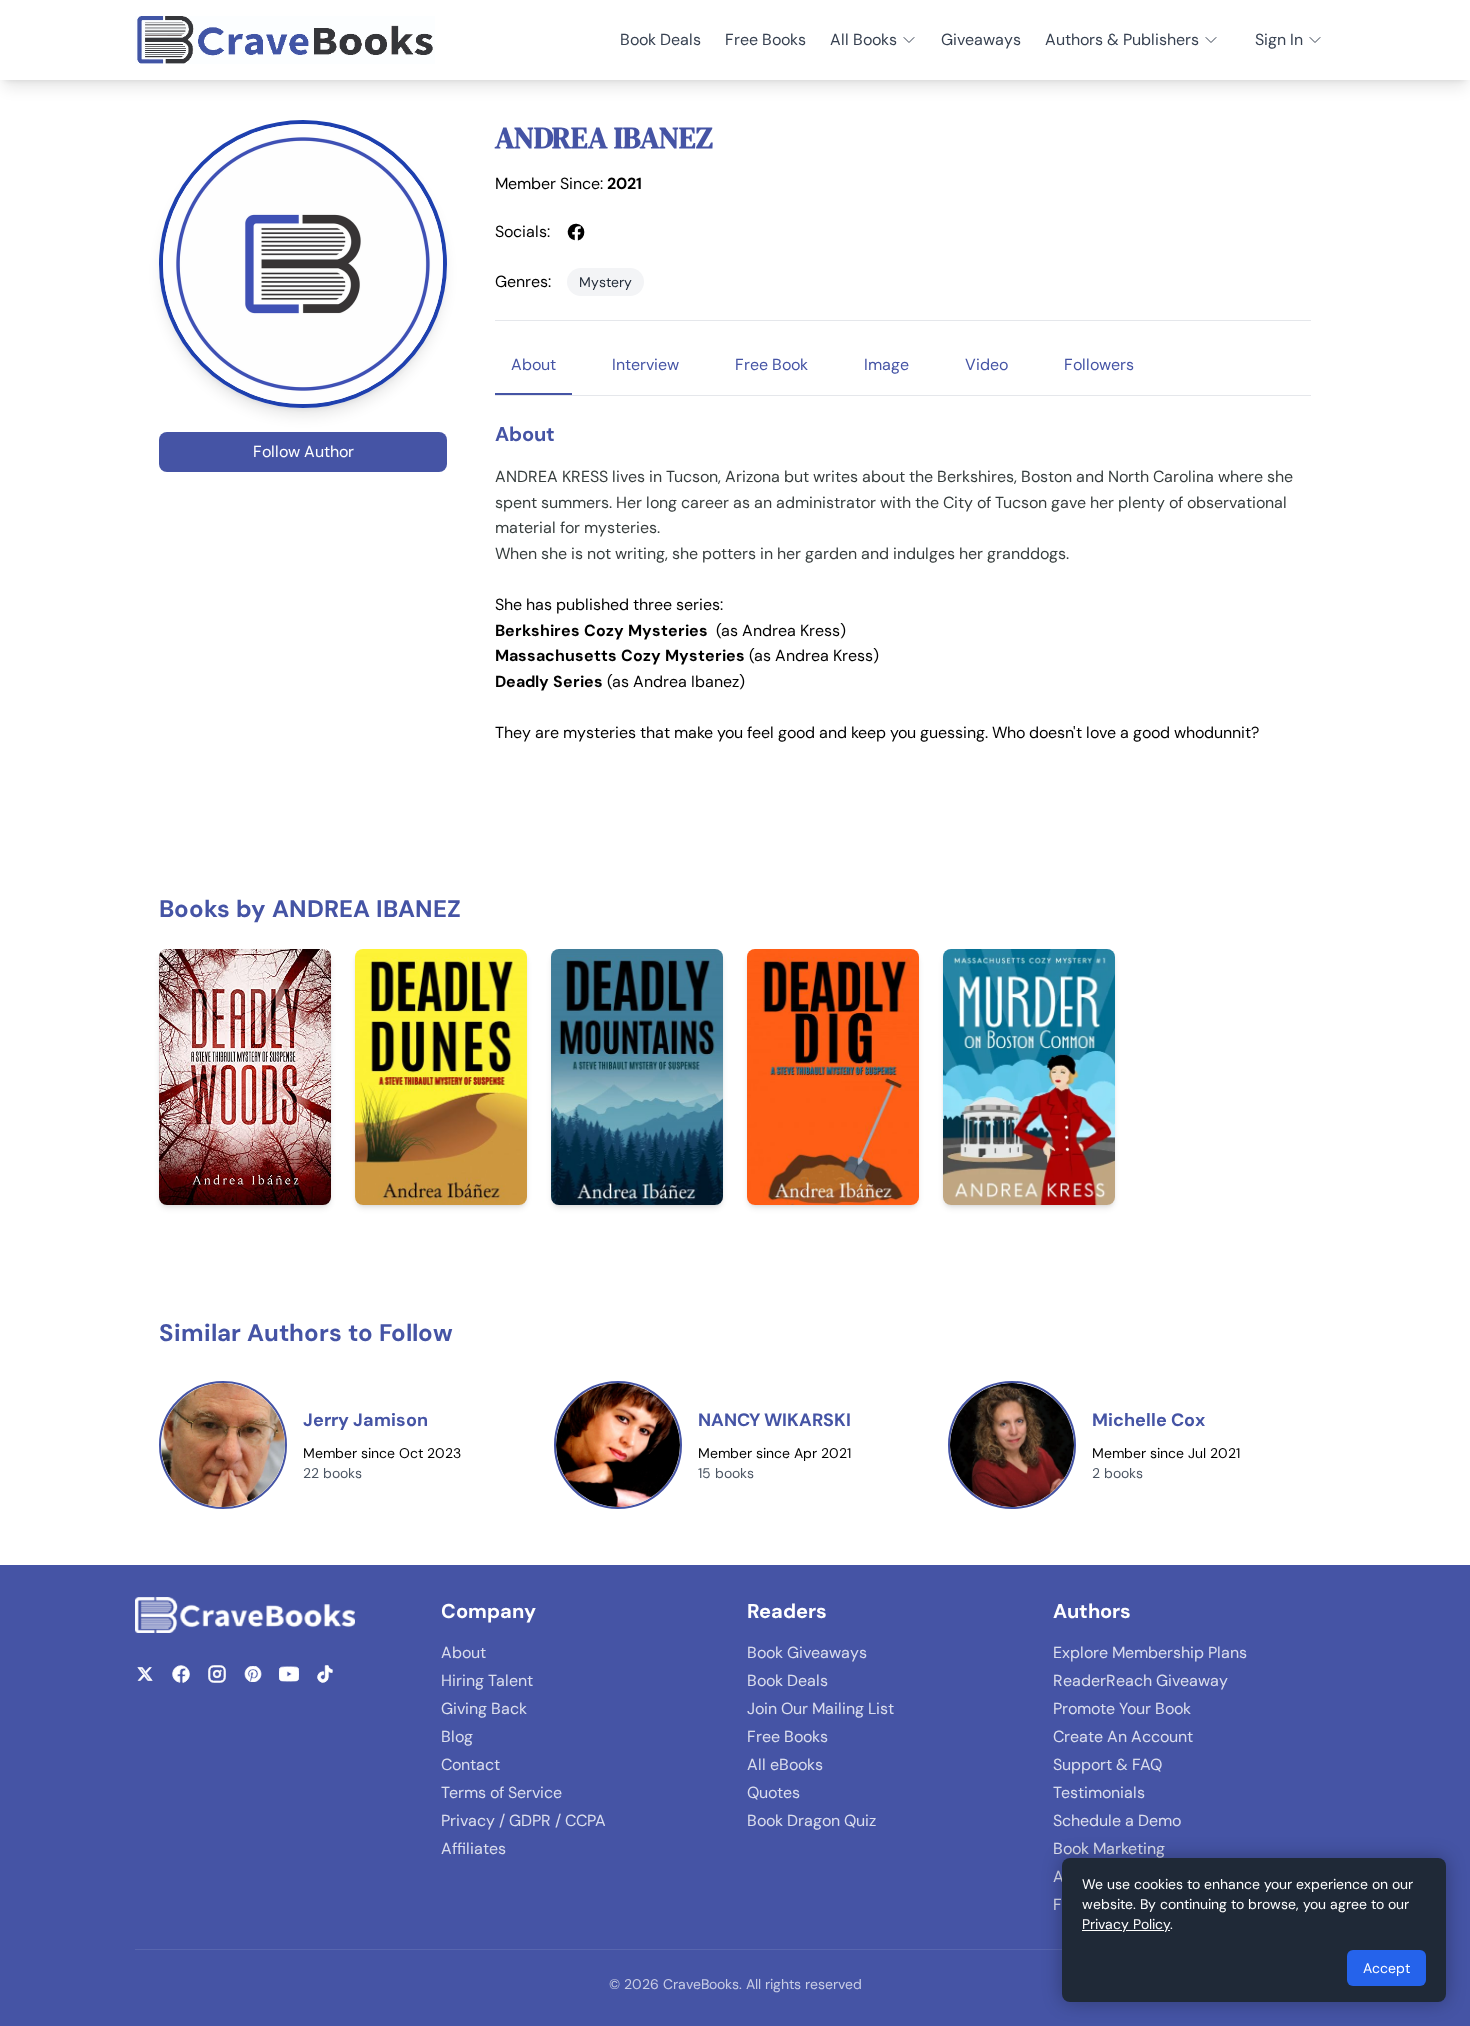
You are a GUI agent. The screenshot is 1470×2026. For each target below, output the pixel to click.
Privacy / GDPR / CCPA (523, 1820)
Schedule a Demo (1117, 1820)
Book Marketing (1109, 1848)
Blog (457, 1736)
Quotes (773, 1792)
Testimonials (1099, 1792)
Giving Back (484, 1708)
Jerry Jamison (365, 1420)
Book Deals (660, 39)
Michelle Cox (1148, 1420)
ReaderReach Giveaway (1140, 1680)
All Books (863, 39)
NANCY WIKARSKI (774, 1420)
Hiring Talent (487, 1680)
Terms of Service (501, 1792)
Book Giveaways (807, 1652)
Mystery (605, 282)
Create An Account (1123, 1736)
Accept (1386, 1968)
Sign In (1279, 39)
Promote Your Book (1122, 1708)
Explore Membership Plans (1150, 1652)
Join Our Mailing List (820, 1708)
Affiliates (473, 1848)
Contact (470, 1764)
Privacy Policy (1126, 1924)
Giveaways (981, 39)
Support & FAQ (1107, 1764)
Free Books (765, 39)
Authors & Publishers (1122, 39)
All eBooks (785, 1764)
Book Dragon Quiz (811, 1820)
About (463, 1652)
